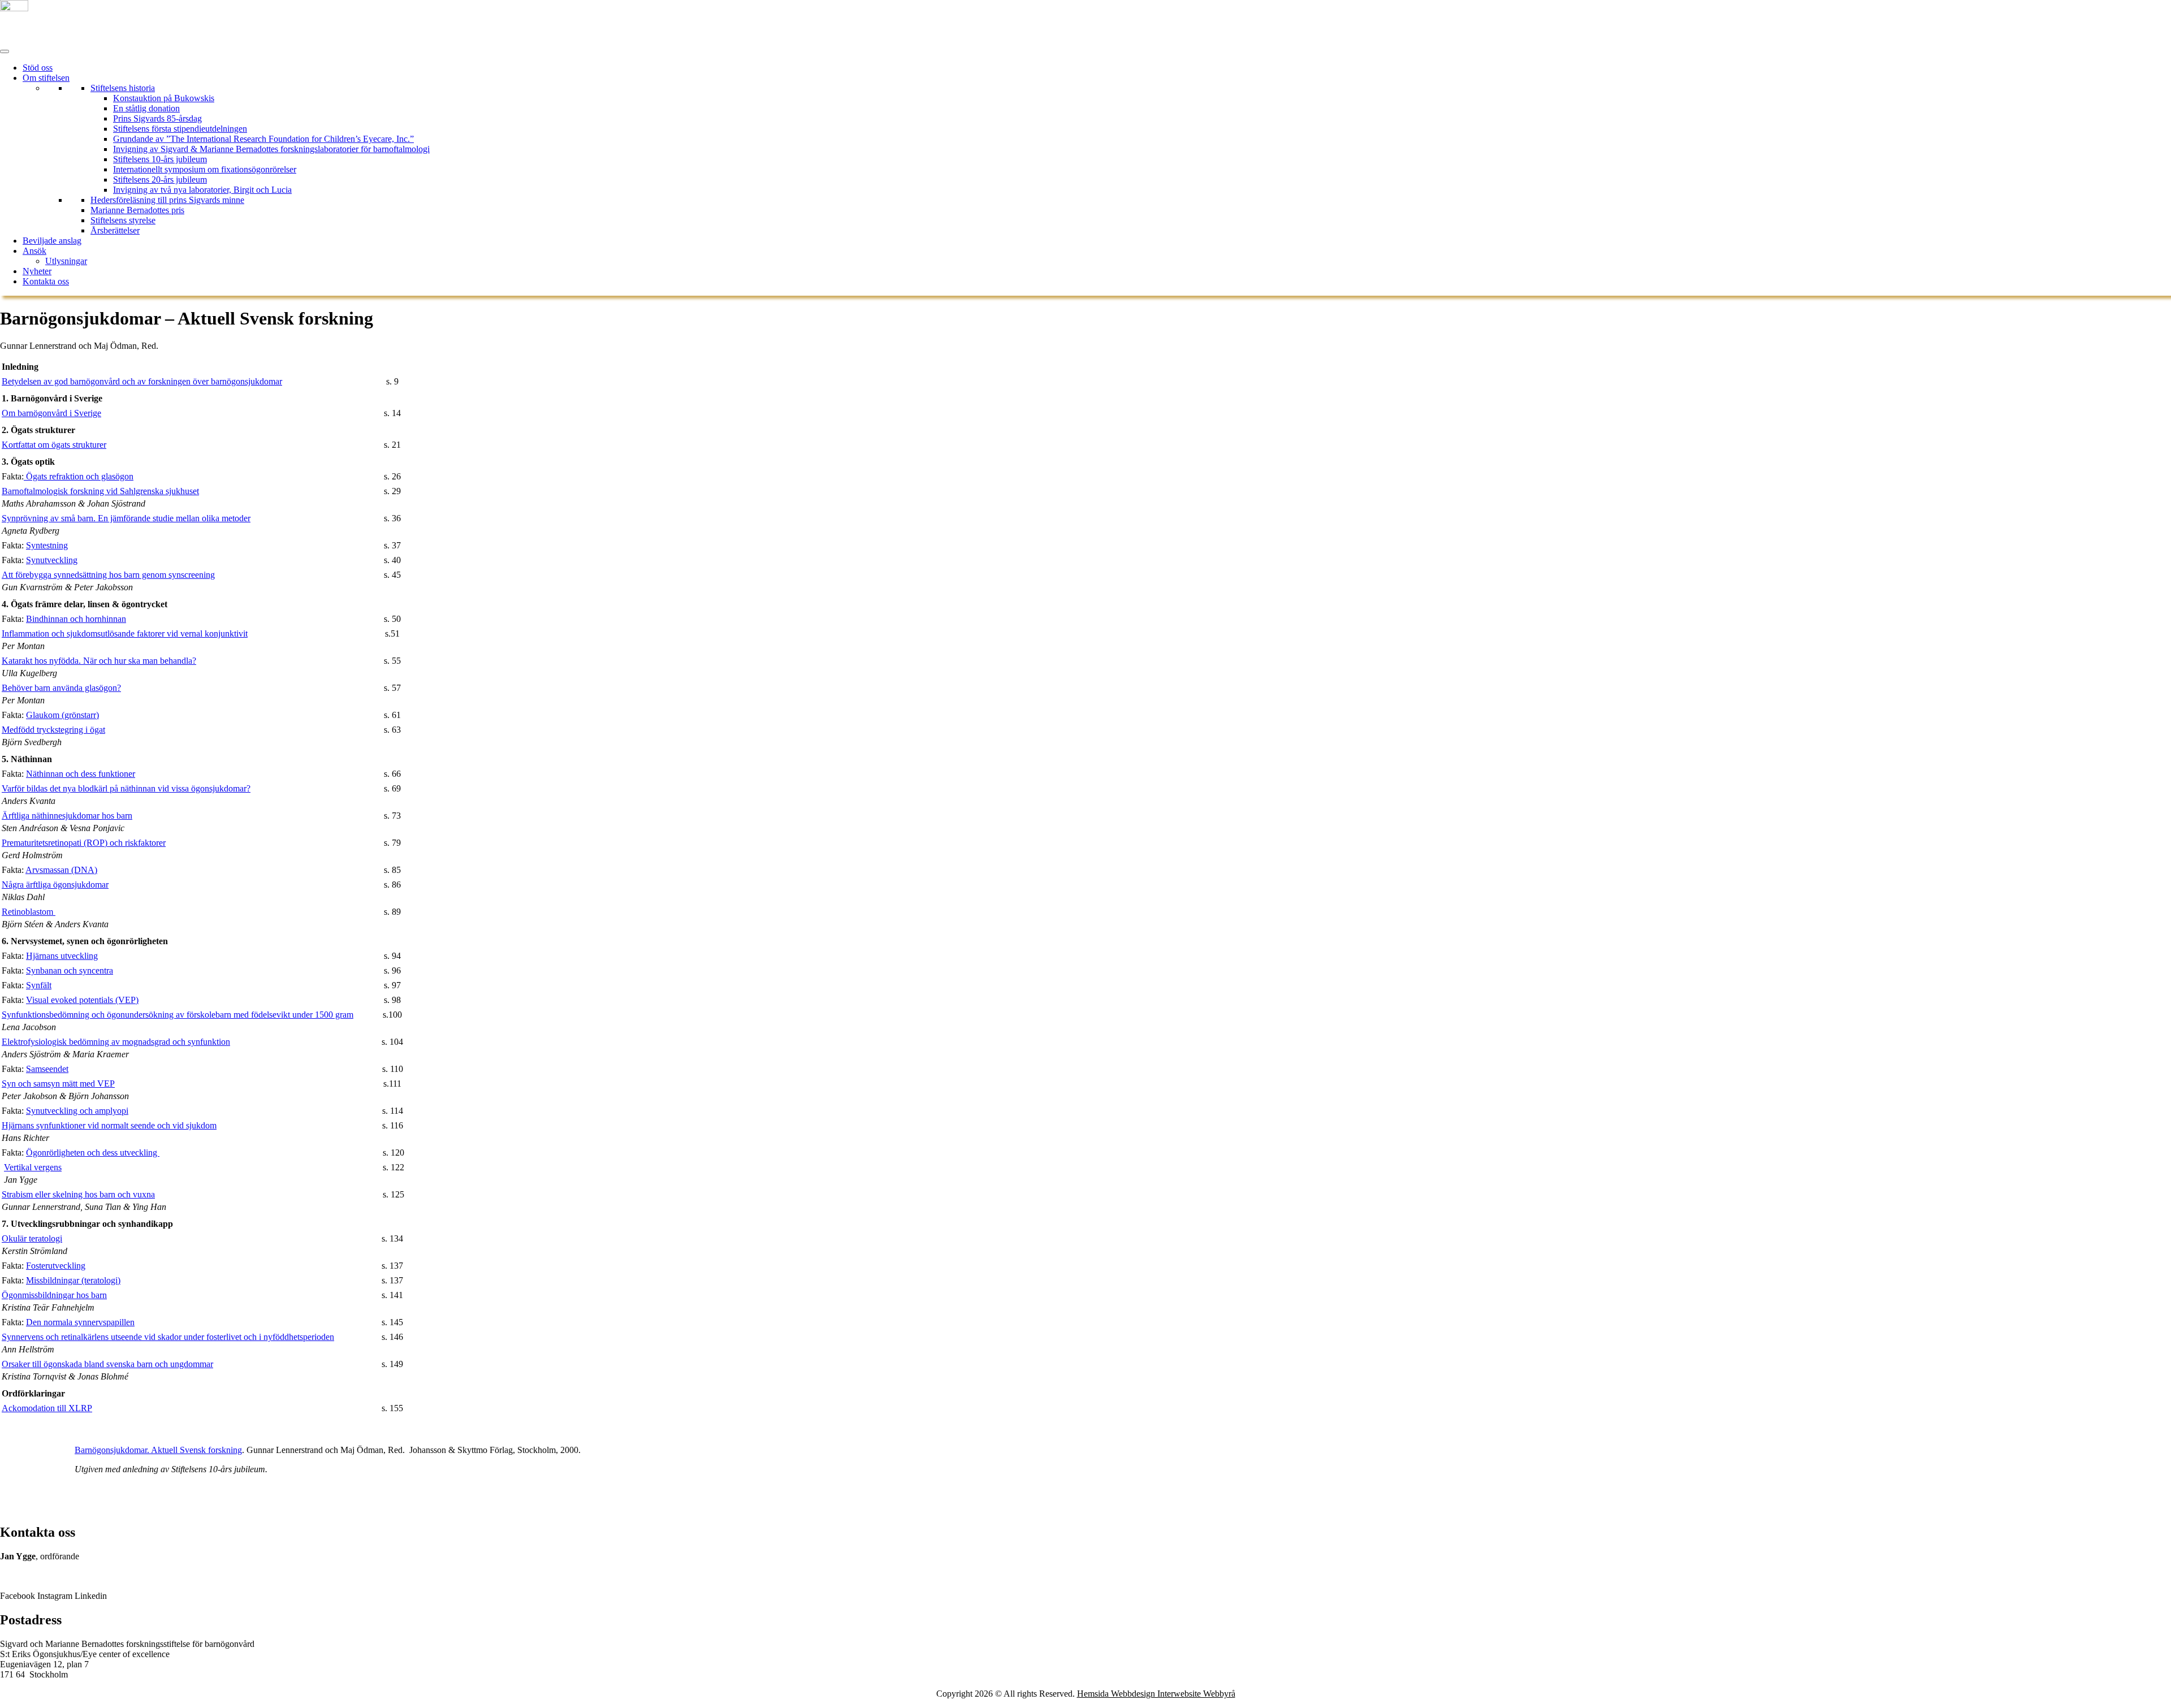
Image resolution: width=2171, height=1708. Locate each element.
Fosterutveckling (56, 1266)
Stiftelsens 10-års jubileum (160, 159)
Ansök (34, 251)
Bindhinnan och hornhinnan (76, 619)
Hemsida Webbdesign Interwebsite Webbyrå (1156, 1694)
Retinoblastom (29, 912)
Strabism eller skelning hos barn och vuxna (78, 1194)
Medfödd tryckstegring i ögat (53, 730)
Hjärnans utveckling (62, 956)
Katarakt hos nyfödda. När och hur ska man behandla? (99, 661)
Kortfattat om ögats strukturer (54, 445)
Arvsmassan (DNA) (61, 870)
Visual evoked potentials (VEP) (82, 1000)
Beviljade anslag (52, 241)
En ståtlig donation (146, 108)
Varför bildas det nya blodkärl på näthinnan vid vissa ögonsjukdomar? (126, 788)
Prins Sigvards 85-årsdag (157, 118)
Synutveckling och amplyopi (77, 1111)
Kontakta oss (46, 281)
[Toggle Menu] (5, 51)
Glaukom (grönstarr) (62, 715)
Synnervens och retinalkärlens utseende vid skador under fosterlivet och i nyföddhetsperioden (168, 1337)
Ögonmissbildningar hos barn (54, 1295)
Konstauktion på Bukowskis (164, 98)
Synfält (39, 985)
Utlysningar (66, 261)
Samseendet (47, 1069)
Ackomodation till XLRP (47, 1408)
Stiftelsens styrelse (123, 220)
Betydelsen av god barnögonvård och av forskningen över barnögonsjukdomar (142, 381)
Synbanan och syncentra (70, 970)
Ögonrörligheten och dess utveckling (93, 1153)
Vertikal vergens (33, 1167)
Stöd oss (38, 68)
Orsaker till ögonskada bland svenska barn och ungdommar (107, 1364)
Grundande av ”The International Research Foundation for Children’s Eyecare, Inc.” (263, 139)
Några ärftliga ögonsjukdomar (55, 885)
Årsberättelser (115, 230)
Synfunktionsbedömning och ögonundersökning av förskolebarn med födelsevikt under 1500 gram (178, 1015)
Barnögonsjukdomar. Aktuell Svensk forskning (158, 1450)
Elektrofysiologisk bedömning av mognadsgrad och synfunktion (116, 1042)
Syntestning (47, 545)
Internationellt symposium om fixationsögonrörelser (205, 169)
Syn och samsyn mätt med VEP (58, 1084)
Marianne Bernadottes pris (137, 210)
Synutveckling (52, 560)
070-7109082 (24, 1566)
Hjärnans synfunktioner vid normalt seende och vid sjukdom (109, 1125)
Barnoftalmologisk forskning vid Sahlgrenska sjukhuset (100, 491)
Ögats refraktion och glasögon (79, 476)
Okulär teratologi (32, 1238)
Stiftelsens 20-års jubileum (160, 180)
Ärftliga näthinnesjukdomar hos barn (67, 816)
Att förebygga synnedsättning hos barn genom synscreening (108, 575)
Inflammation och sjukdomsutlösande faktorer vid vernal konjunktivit (125, 634)
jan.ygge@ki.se (29, 1577)
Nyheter (37, 271)
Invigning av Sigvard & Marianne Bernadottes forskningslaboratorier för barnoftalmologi (271, 149)
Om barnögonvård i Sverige (51, 413)
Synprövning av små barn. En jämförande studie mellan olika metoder (126, 518)
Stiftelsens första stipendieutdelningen (180, 129)
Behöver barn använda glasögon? (61, 688)
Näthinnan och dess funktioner (81, 774)
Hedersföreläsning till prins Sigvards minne (167, 200)
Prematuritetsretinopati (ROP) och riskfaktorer (84, 843)
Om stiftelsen (46, 78)
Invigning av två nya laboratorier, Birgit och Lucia (202, 190)
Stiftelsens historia (123, 88)
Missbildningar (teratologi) (73, 1280)
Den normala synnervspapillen (80, 1322)
